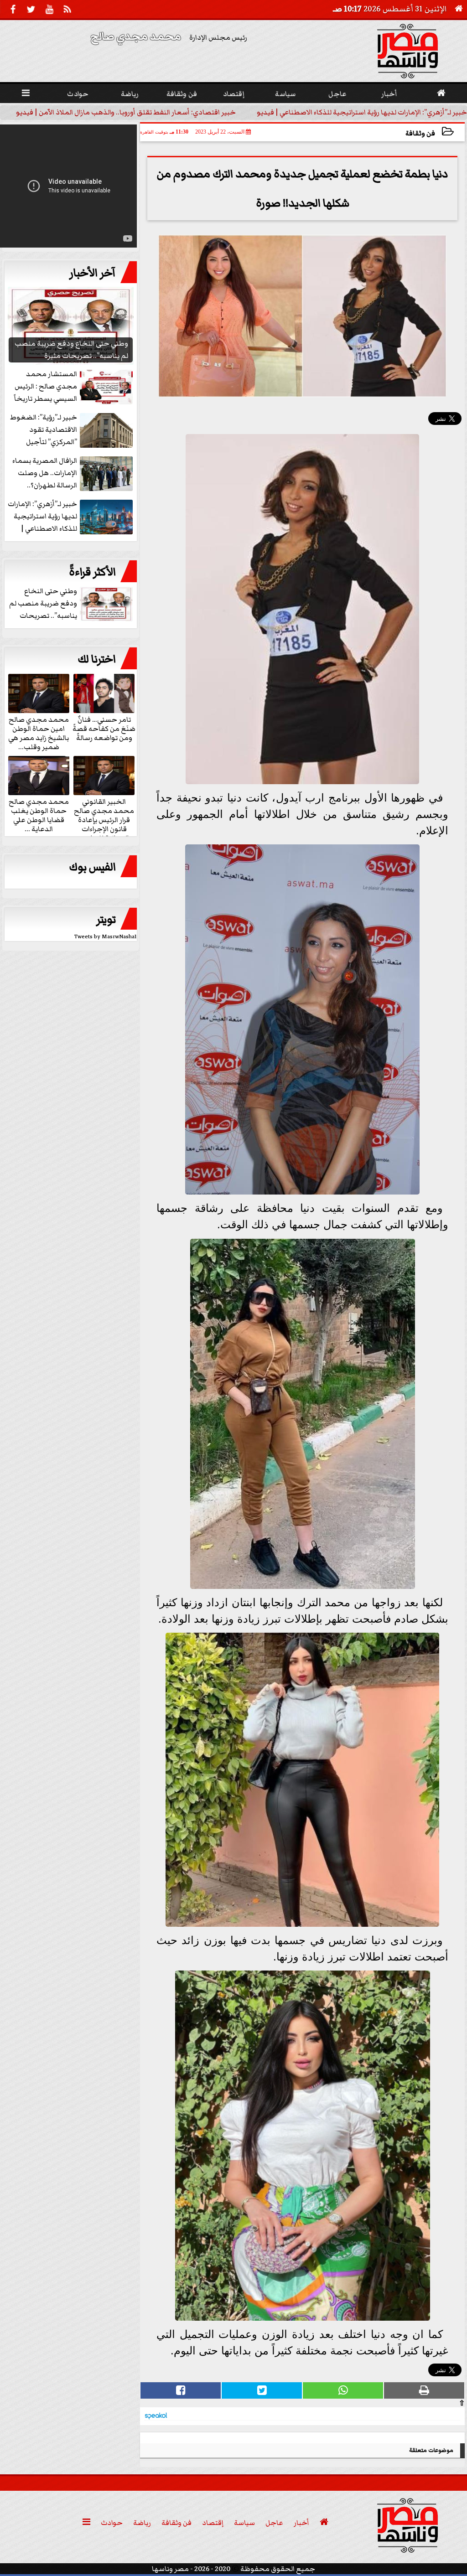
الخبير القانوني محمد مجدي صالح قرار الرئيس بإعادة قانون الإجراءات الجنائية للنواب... (104, 819)
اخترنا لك (97, 659)
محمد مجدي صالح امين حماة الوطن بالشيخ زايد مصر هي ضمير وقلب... (39, 733)
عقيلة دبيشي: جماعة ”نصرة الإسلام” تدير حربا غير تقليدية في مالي (127, 112)
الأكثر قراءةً (92, 572)
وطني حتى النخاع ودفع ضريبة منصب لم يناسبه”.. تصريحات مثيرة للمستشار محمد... (72, 604)
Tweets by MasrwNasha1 (106, 937)
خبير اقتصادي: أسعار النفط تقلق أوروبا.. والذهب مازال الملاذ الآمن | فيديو (357, 112)
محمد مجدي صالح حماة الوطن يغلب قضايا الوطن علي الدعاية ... (39, 815)
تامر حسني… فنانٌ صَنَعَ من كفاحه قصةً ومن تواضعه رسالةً (104, 728)
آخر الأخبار (93, 273)
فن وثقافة (420, 133)
